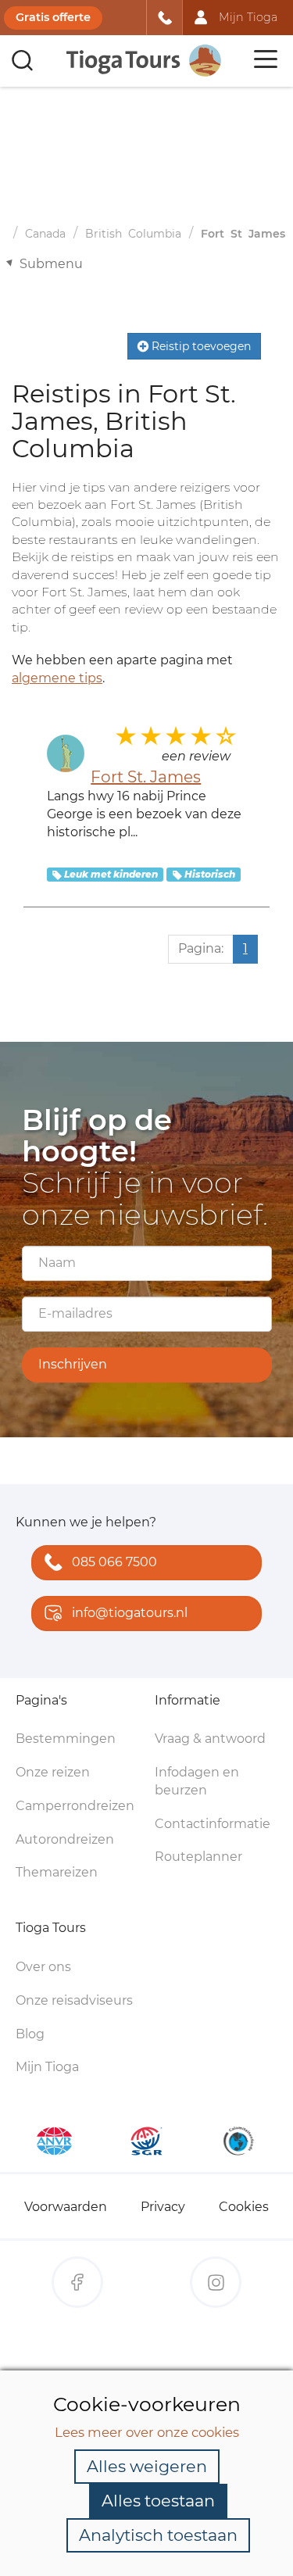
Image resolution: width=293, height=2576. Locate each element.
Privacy (163, 2207)
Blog (30, 2034)
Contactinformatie (213, 1824)
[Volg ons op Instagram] (216, 2282)
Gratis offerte (53, 17)
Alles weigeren (147, 2466)
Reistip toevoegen (200, 346)
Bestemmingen (66, 1739)
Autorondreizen (65, 1839)
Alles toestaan (158, 2501)
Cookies (244, 2207)
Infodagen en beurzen (197, 1781)
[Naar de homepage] (145, 61)
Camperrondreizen (75, 1806)
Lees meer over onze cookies (147, 2432)
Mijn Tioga (47, 2067)
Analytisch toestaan (158, 2535)
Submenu (51, 264)
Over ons (43, 1967)
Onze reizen (53, 1772)
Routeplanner (198, 1857)
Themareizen (57, 1872)
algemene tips (57, 678)
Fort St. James (146, 777)
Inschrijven (73, 1364)
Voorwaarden (66, 2207)
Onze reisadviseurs (74, 2000)
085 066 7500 (114, 1562)
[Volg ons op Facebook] (77, 2282)
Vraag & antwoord (210, 1739)
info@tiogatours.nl (130, 1613)
